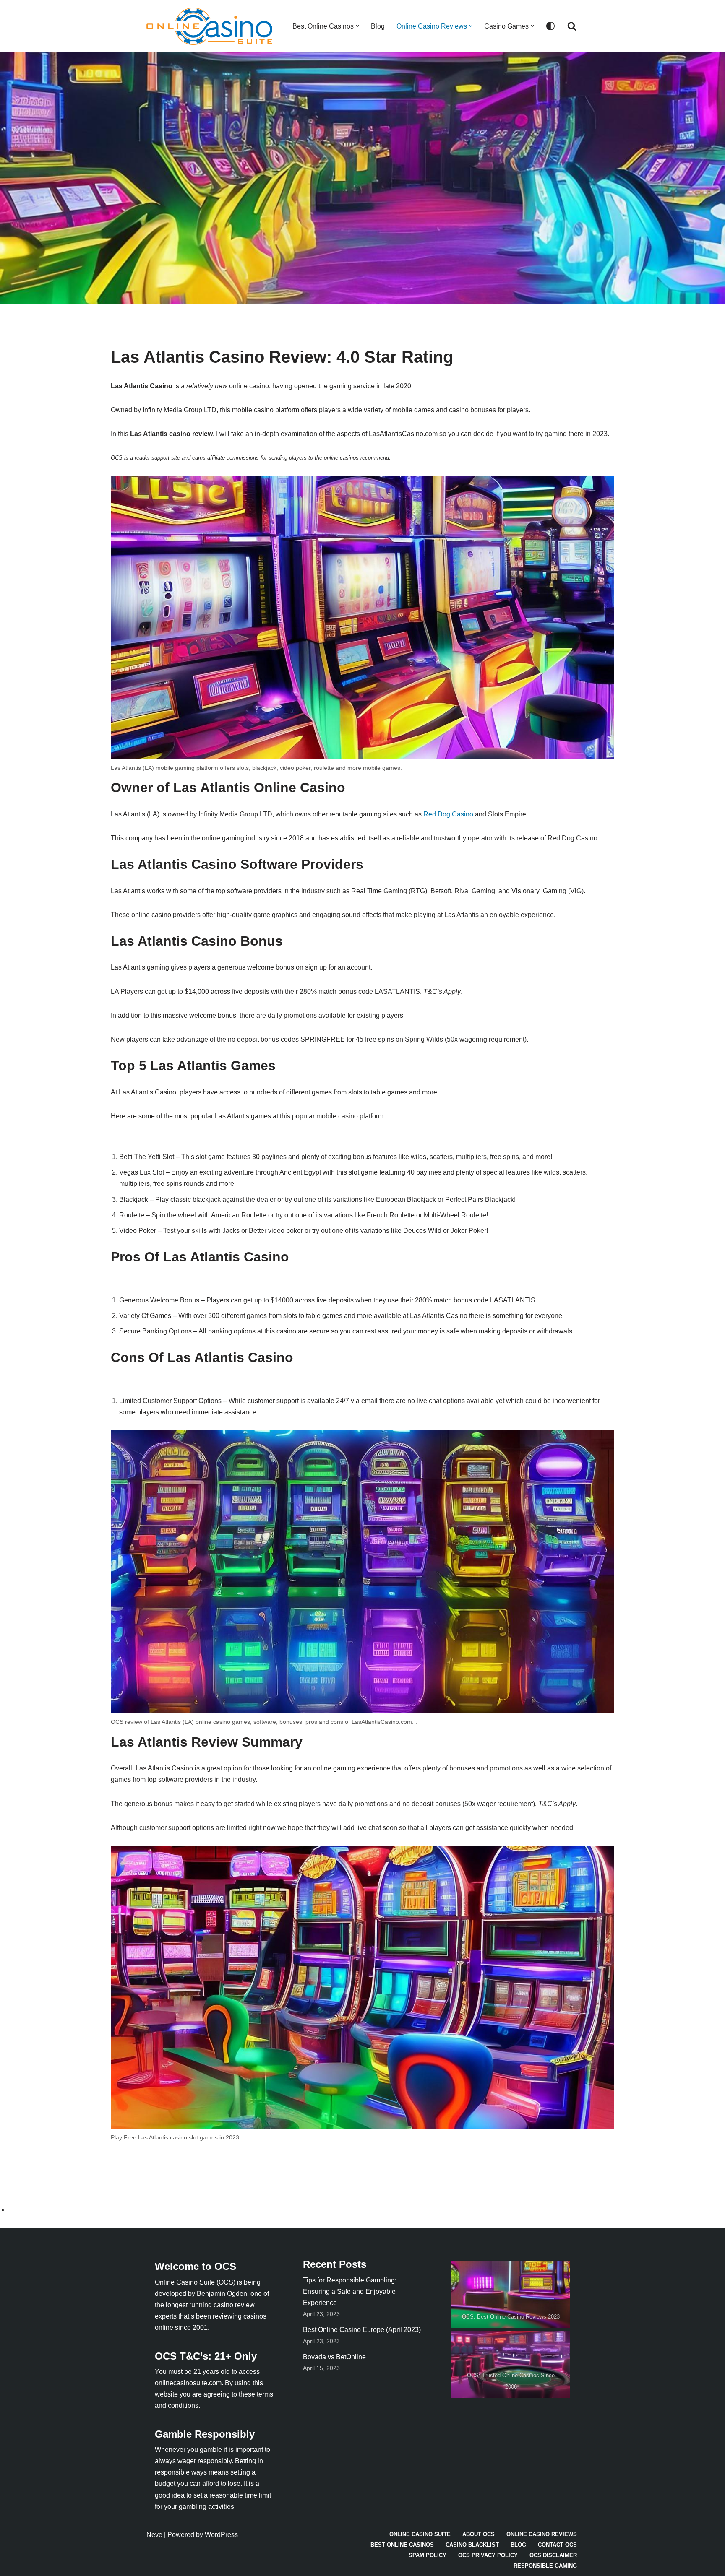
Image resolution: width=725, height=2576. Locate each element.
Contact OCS (557, 2545)
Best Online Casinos (402, 2545)
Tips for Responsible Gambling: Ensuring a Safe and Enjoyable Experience (350, 2291)
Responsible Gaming (545, 2566)
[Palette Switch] (550, 26)
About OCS (479, 2534)
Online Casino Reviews (542, 2534)
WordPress (221, 2535)
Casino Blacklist (472, 2545)
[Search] (572, 26)
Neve (154, 2535)
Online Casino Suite (420, 2534)
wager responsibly (205, 2461)
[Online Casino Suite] (211, 26)
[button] (357, 26)
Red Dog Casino (448, 814)
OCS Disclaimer (553, 2555)
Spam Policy (428, 2555)
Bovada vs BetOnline (334, 2357)
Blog (378, 26)
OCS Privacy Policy (488, 2555)
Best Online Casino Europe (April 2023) (362, 2330)
